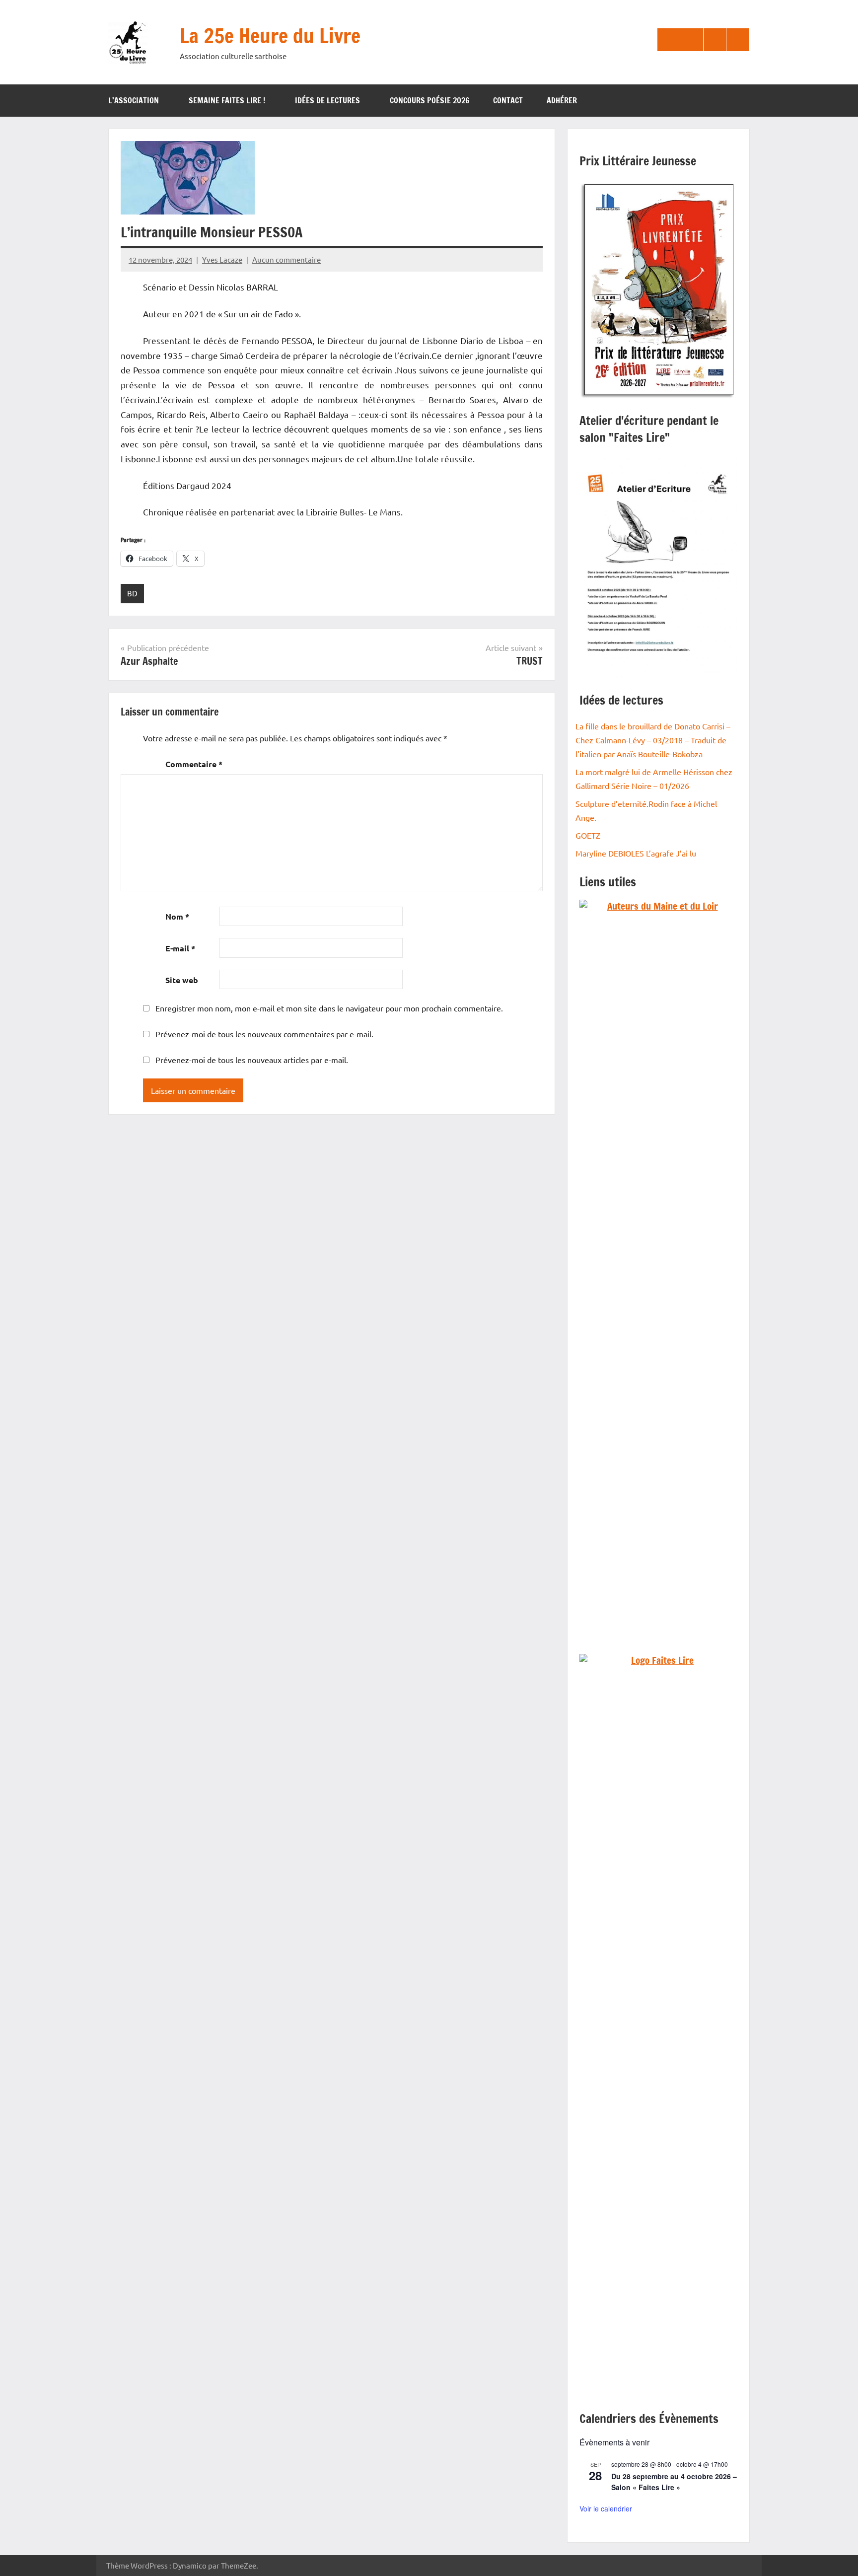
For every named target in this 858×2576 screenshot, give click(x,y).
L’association (134, 100)
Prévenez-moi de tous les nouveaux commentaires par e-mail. (264, 1034)
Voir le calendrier (606, 2508)
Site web (182, 980)
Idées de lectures (327, 100)
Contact (508, 100)
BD (132, 593)
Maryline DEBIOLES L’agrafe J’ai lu (636, 853)
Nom (177, 916)
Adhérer (562, 100)
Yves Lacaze (222, 259)
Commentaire (194, 764)
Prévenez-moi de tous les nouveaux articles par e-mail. (252, 1060)
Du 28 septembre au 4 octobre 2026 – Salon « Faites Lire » (674, 2482)
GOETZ (588, 835)
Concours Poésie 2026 (429, 100)
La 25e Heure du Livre (270, 36)
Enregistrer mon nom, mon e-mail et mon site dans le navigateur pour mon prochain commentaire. (329, 1008)
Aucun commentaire (286, 259)
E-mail (180, 948)
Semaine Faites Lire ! (227, 100)
